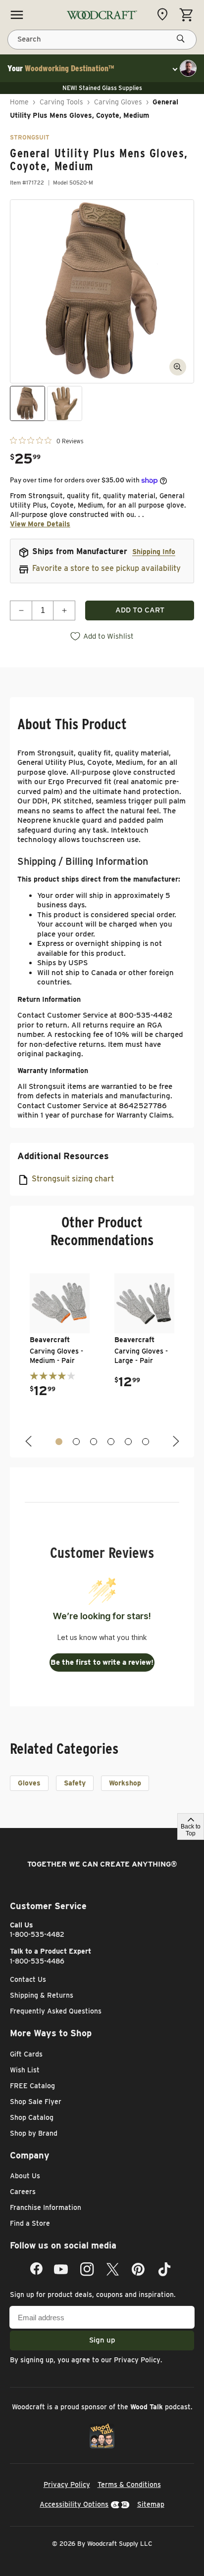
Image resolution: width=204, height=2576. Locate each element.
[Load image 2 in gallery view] (65, 403)
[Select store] (165, 14)
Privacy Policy (137, 2360)
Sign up (102, 2340)
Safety (75, 1783)
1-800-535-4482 (37, 1934)
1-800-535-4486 (37, 1961)
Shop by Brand (34, 2133)
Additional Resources (63, 1156)
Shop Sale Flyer (36, 2102)
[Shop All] (17, 15)
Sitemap (151, 2504)
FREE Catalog (32, 2086)
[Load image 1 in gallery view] (27, 403)
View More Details (40, 524)
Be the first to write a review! (102, 1662)
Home (19, 102)
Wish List (25, 2070)
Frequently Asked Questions (56, 2011)
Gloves (29, 1783)
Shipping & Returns (42, 1995)
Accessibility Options (74, 2504)
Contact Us (28, 1979)
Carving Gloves (118, 102)
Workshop (125, 1783)
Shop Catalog (32, 2117)
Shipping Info (154, 552)
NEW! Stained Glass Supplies (102, 88)
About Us (25, 2176)
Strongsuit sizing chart (73, 1179)
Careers (23, 2192)
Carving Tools (61, 102)
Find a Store (30, 2223)
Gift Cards (26, 2054)
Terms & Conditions (129, 2484)
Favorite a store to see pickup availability (106, 568)
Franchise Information (46, 2207)
